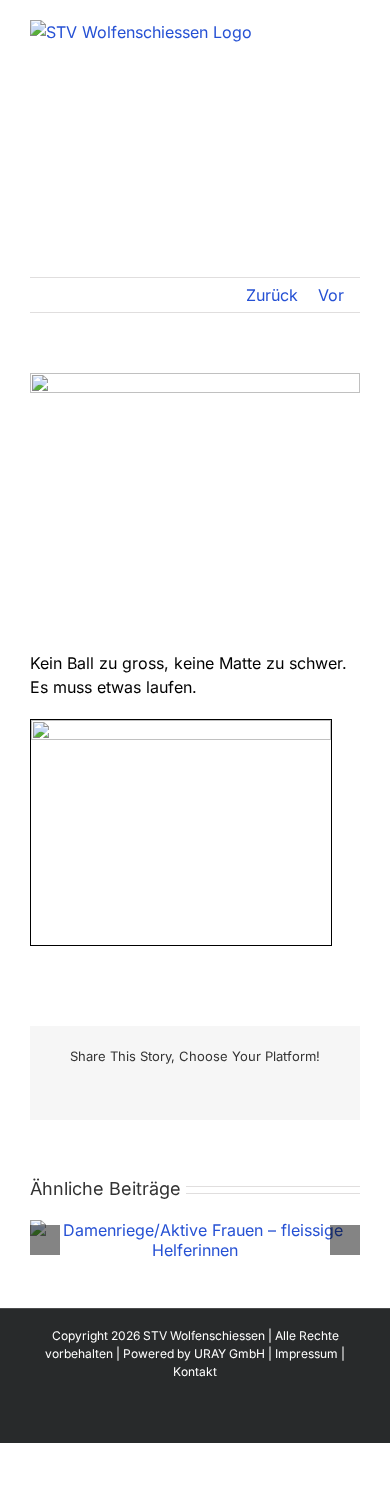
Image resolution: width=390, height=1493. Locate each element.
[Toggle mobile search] (316, 30)
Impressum (306, 1353)
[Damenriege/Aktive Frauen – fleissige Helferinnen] (195, 1230)
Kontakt (195, 1371)
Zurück (272, 295)
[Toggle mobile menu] (352, 30)
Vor (331, 295)
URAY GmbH (229, 1353)
